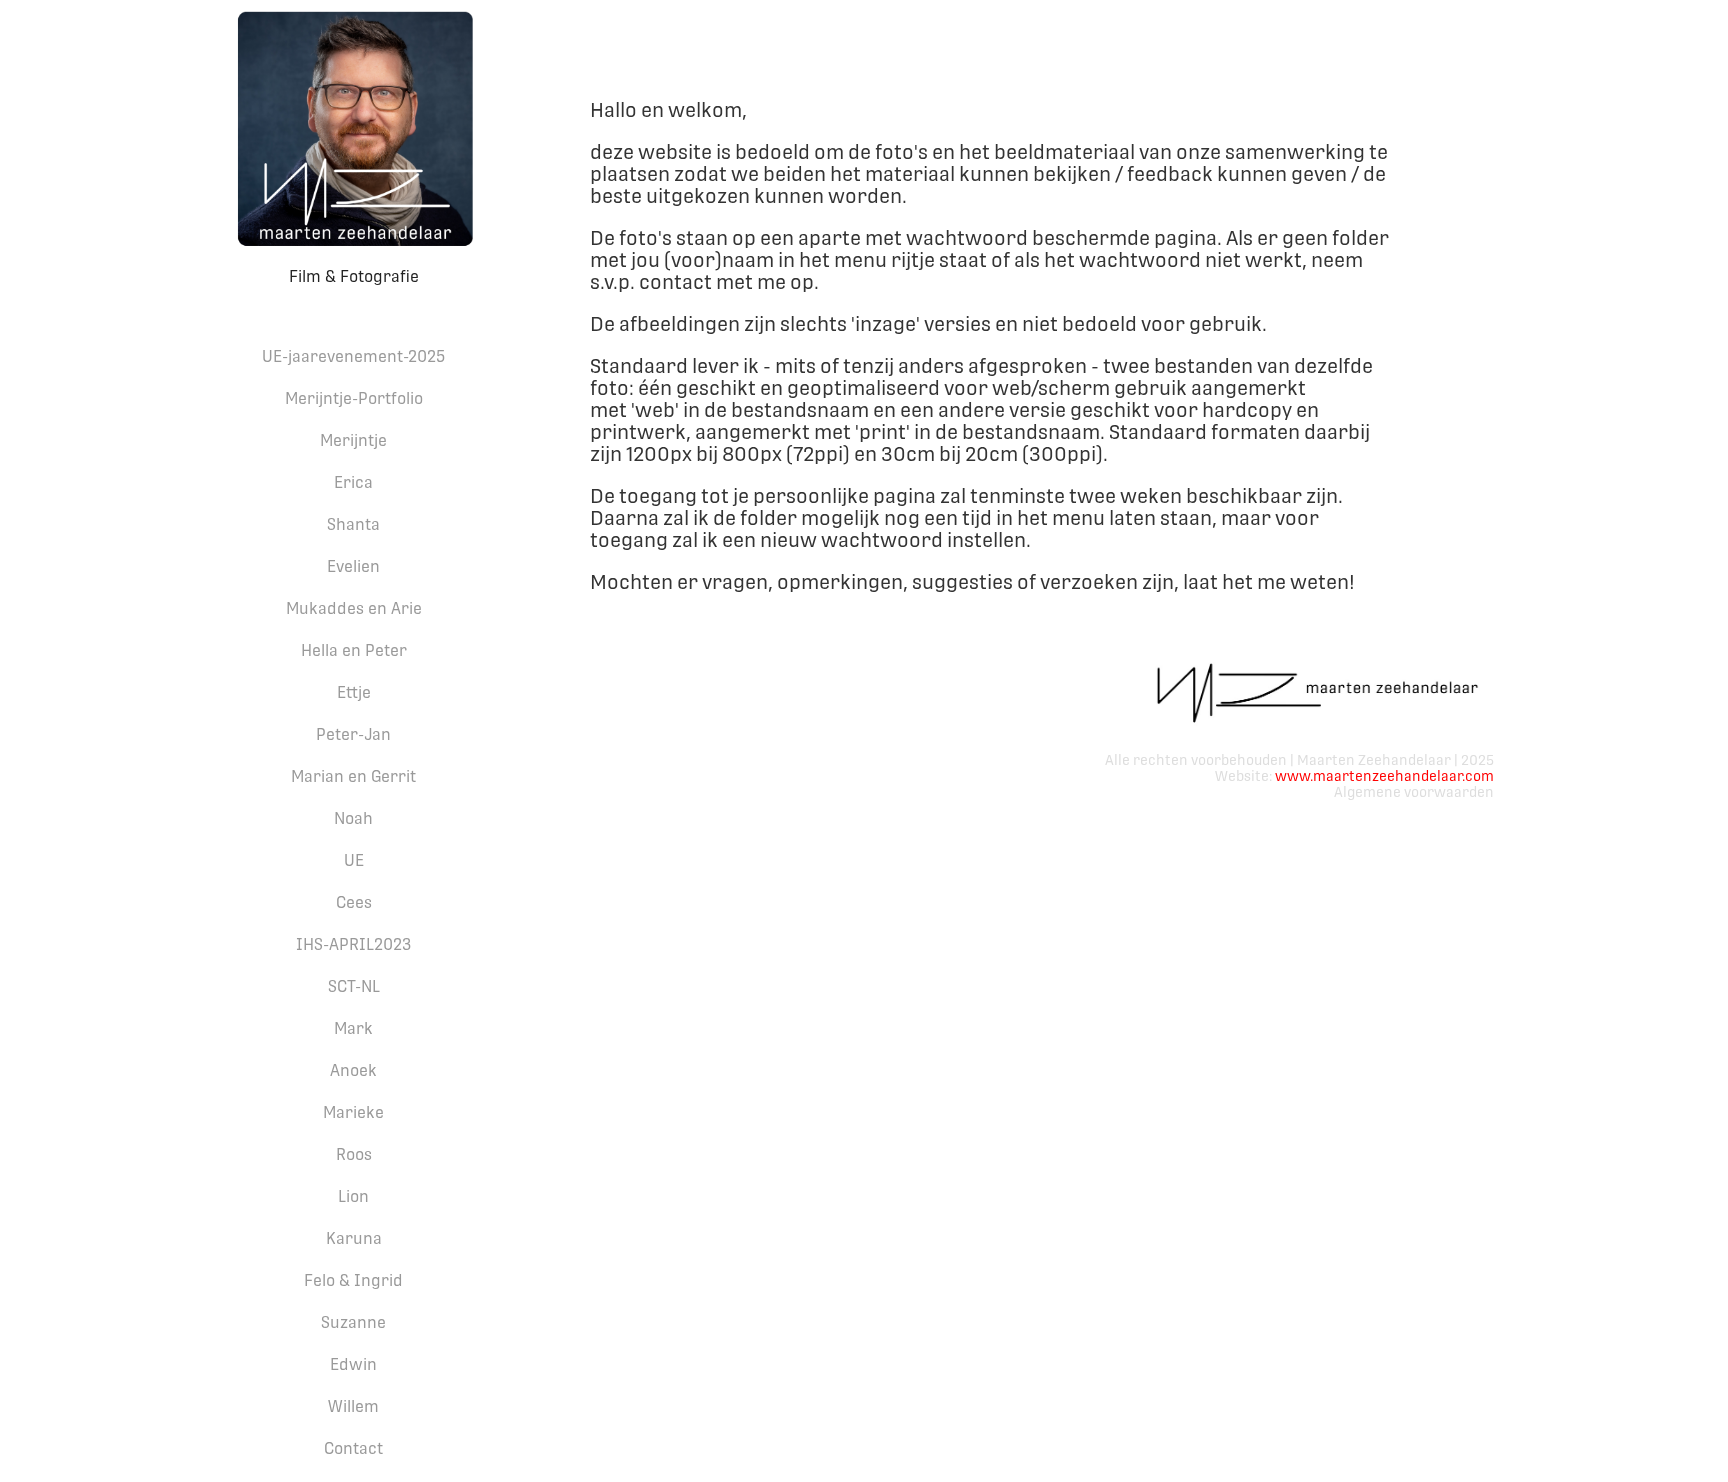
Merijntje (353, 440)
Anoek (353, 1070)
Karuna (354, 1238)
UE (354, 860)
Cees (354, 902)
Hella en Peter (354, 650)
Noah (353, 818)
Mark (353, 1028)
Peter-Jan (353, 734)
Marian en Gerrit (353, 776)
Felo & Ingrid (353, 1280)
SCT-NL (354, 986)
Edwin (353, 1364)
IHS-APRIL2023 (353, 944)
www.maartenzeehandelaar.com (1384, 776)
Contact (353, 1448)
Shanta (353, 524)
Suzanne (353, 1322)
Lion (353, 1196)
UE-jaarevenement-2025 (353, 356)
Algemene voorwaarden (1414, 792)
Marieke (353, 1112)
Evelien (353, 566)
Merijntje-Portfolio (354, 398)
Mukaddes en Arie (354, 608)
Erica (353, 482)
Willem (353, 1406)
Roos (354, 1154)
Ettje (354, 692)
